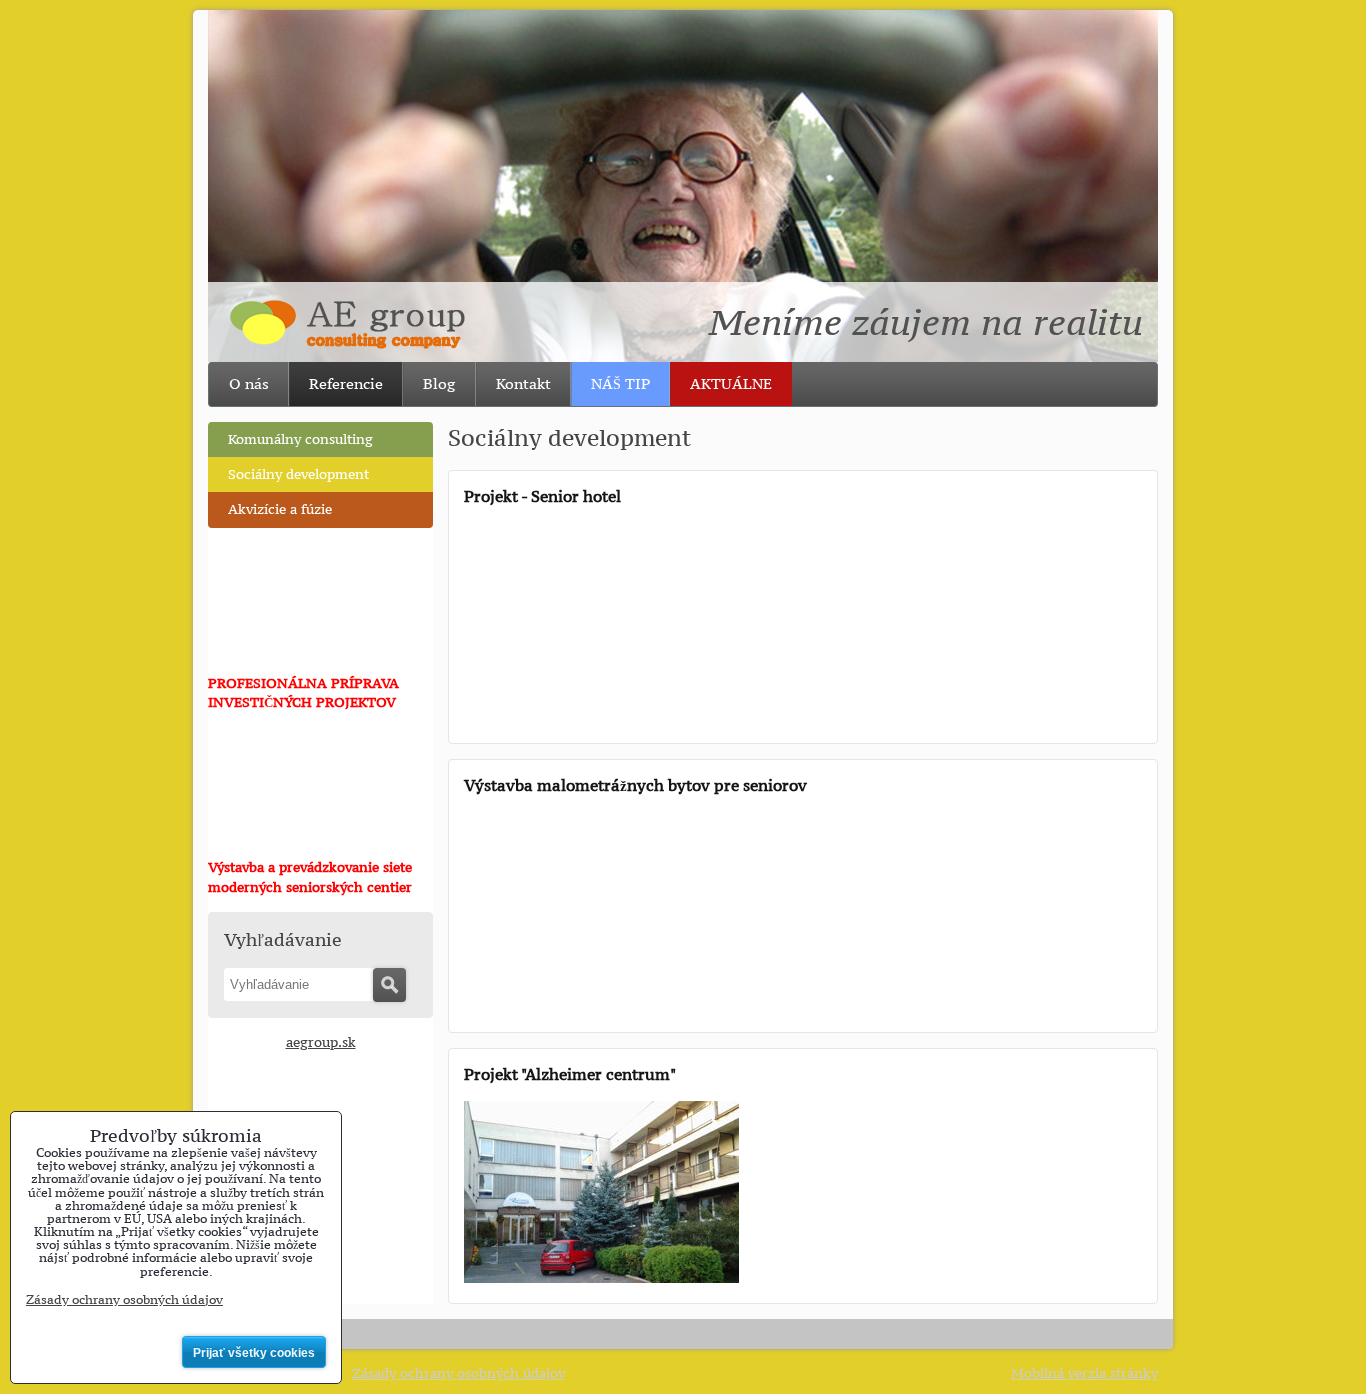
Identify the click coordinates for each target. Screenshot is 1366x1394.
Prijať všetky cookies (254, 1353)
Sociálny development (298, 474)
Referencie (346, 383)
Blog (439, 383)
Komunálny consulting (300, 439)
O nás (249, 383)
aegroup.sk (321, 1042)
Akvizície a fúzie (280, 509)
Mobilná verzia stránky (1084, 1373)
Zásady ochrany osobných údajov (458, 1373)
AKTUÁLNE (731, 383)
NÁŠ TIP (620, 383)
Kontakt (523, 383)
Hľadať (389, 985)
